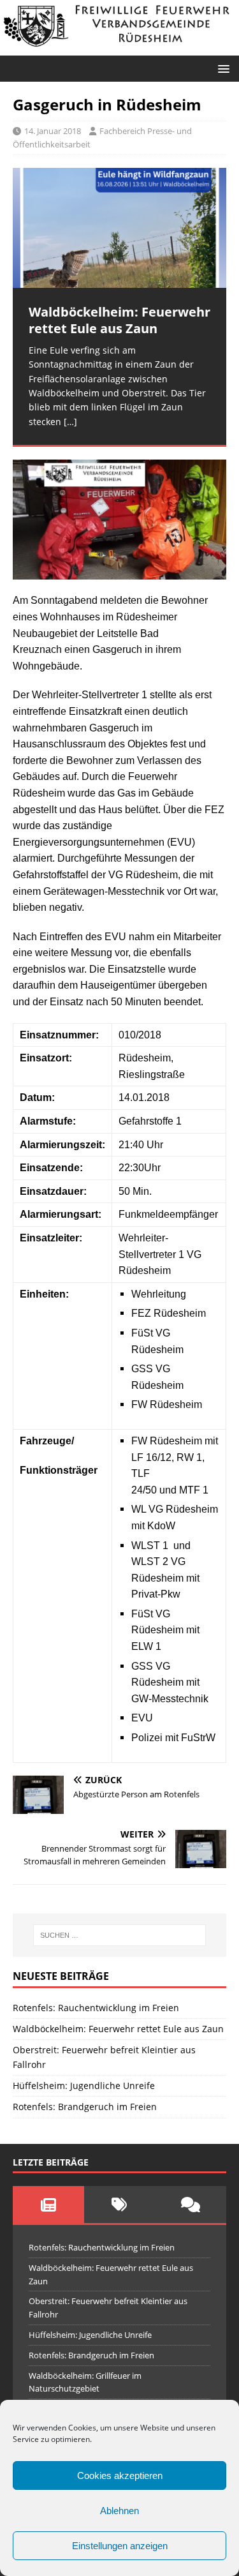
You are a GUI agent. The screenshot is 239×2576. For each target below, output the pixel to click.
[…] (70, 422)
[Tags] (120, 2205)
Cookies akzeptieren (120, 2475)
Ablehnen (119, 2511)
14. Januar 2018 (53, 131)
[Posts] (48, 2205)
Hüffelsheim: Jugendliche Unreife (84, 2086)
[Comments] (191, 2205)
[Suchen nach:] (120, 1935)
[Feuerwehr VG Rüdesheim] (119, 48)
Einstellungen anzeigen (120, 2546)
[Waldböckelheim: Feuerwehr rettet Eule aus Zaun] (119, 228)
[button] (221, 68)
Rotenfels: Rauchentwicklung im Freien (96, 2008)
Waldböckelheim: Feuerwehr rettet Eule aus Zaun (118, 2029)
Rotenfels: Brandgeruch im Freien (85, 2107)
